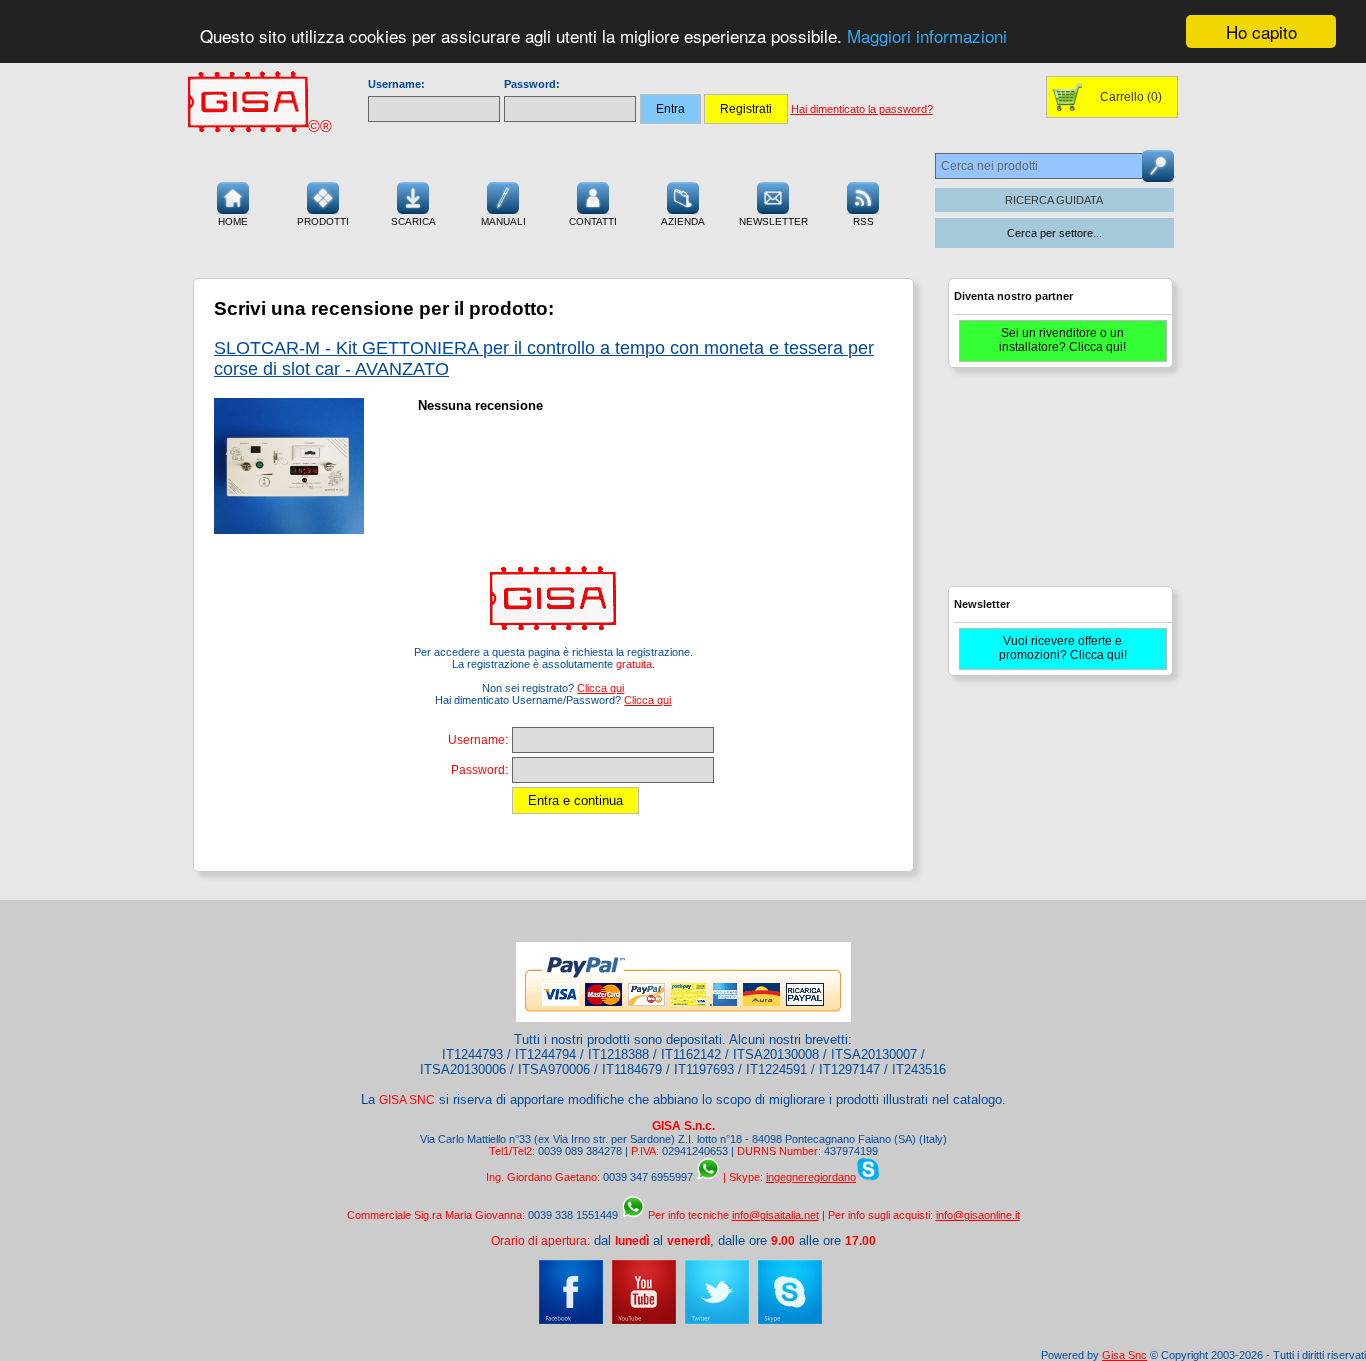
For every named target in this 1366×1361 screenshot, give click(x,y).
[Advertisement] (1058, 486)
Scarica (413, 221)
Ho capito (1261, 31)
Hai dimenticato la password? (862, 109)
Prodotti (323, 221)
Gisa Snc (1124, 1355)
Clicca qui (600, 688)
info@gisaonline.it (978, 1215)
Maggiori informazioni (927, 36)
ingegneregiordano (811, 1177)
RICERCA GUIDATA (1054, 200)
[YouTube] (644, 1320)
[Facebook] (571, 1320)
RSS (863, 221)
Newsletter (773, 221)
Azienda (683, 221)
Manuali (503, 221)
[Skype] (790, 1320)
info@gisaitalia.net (775, 1215)
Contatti (593, 221)
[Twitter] (717, 1320)
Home (233, 221)
